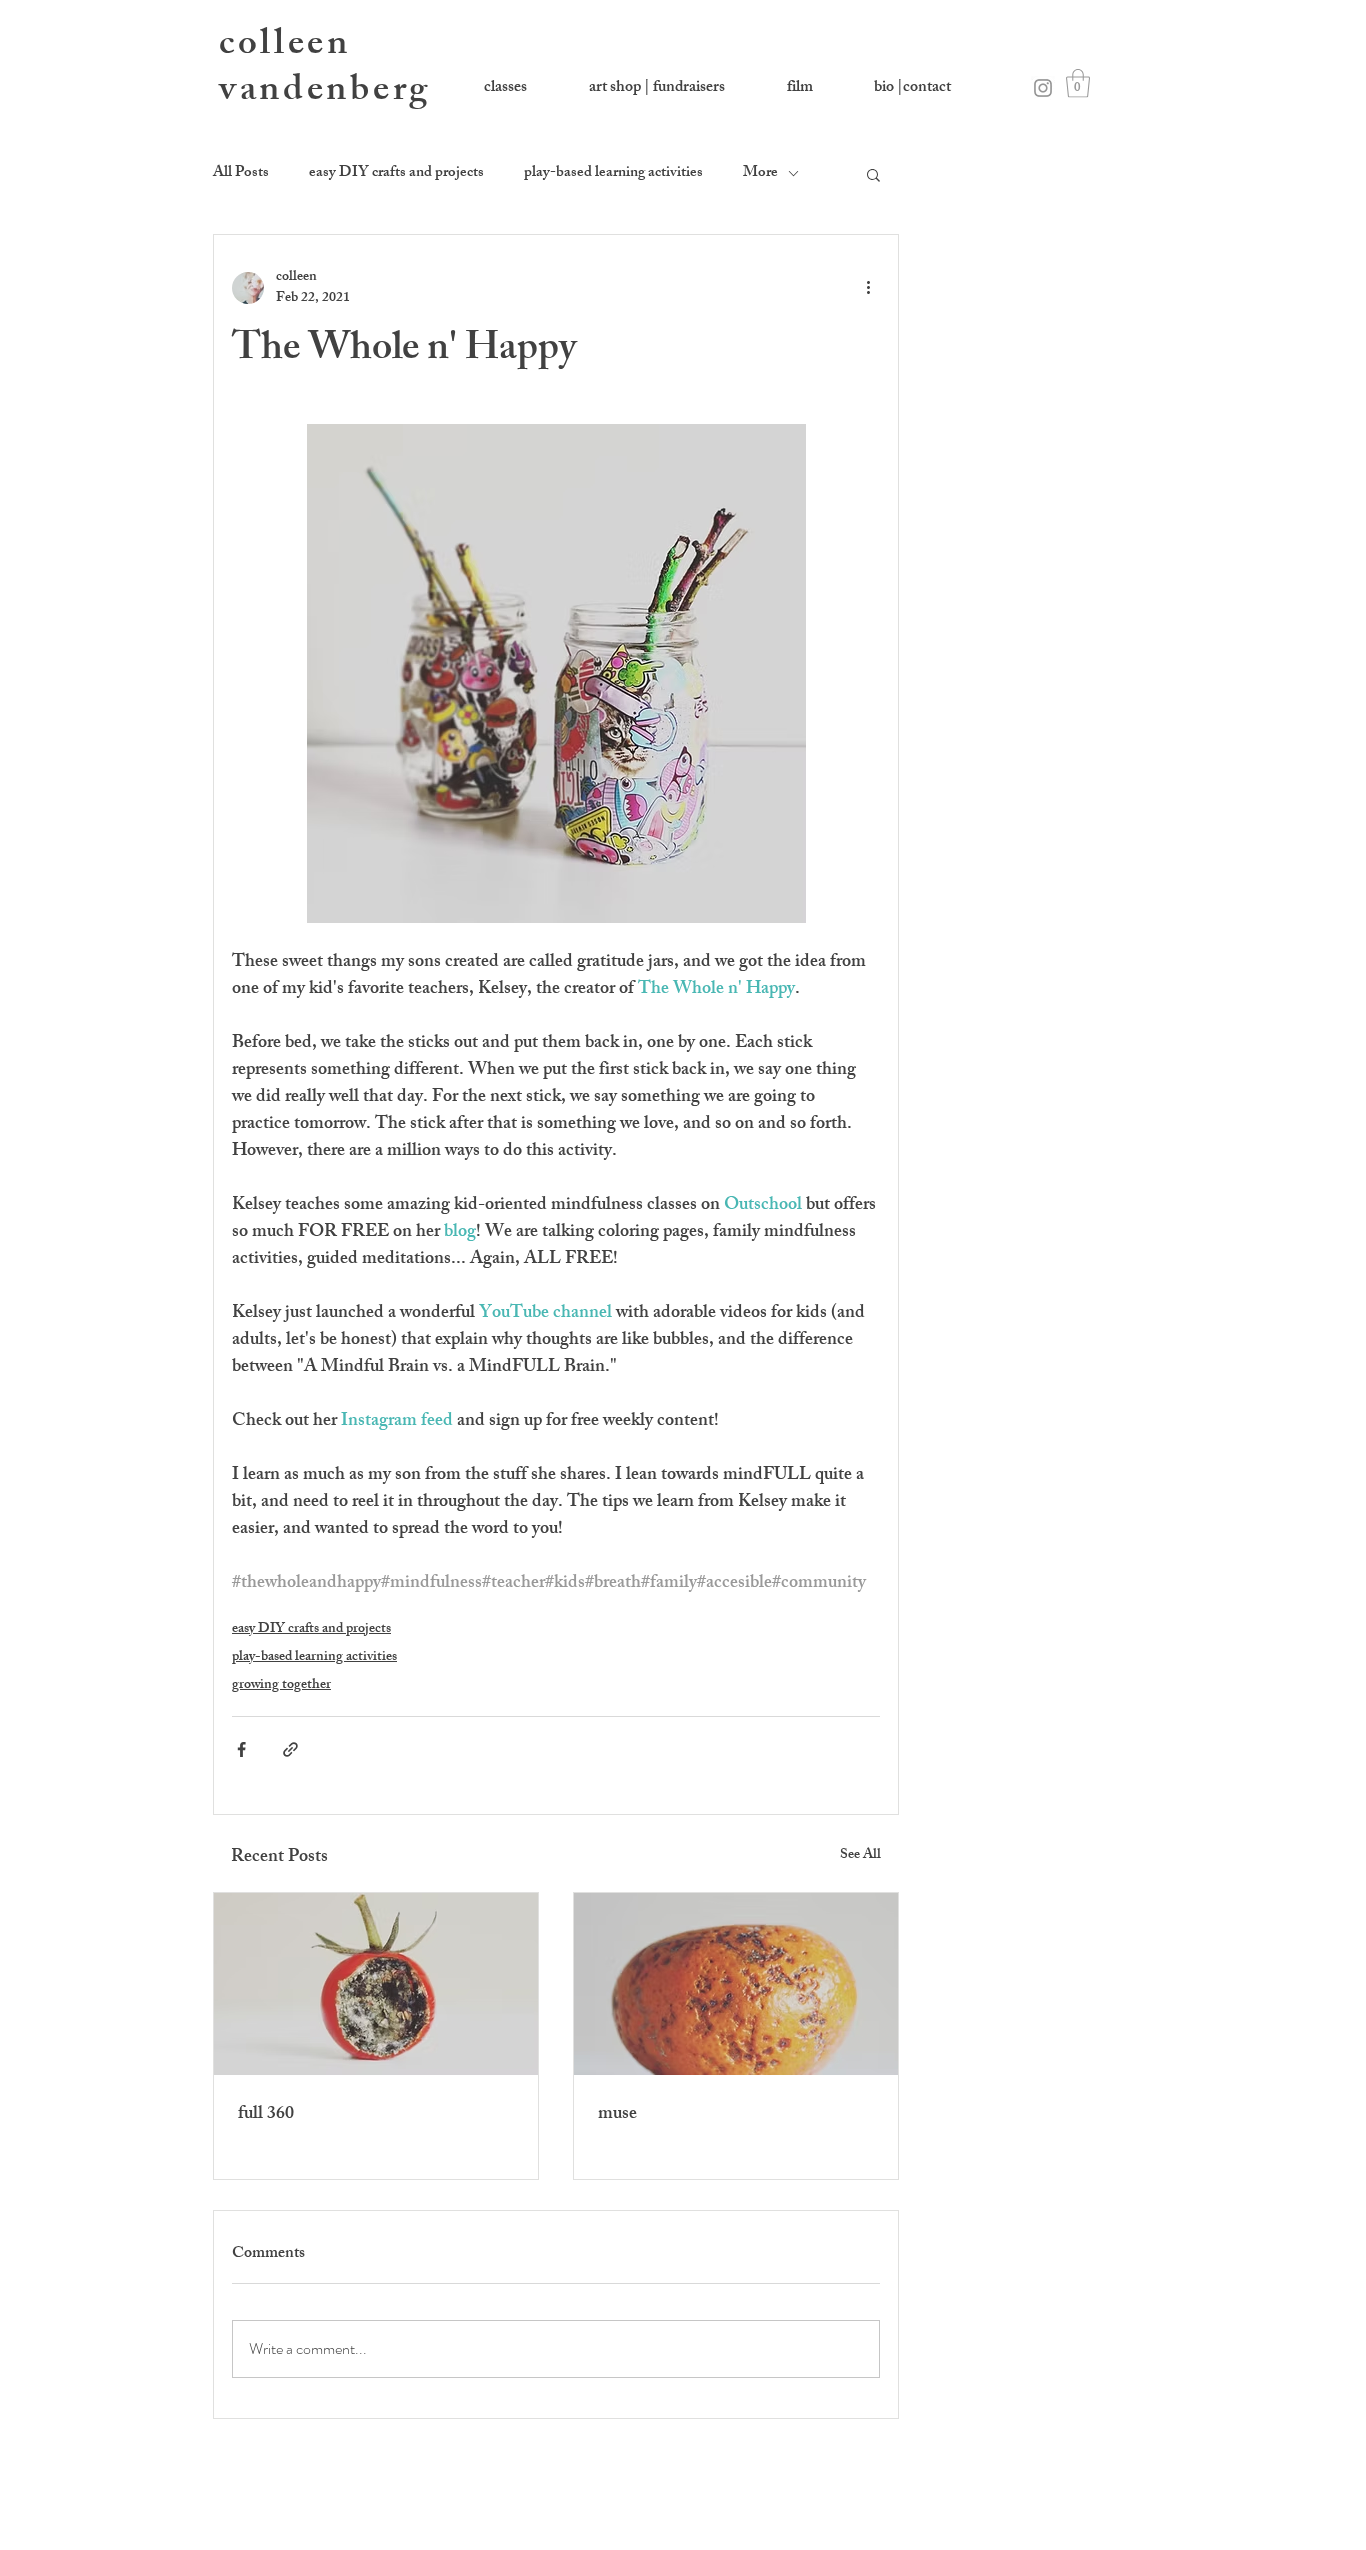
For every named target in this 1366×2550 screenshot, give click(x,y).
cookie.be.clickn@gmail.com (1076, 2525)
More (760, 174)
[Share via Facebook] (241, 1749)
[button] (1078, 83)
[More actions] (868, 288)
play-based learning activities (613, 174)
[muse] (736, 1984)
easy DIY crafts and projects (396, 174)
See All (860, 1856)
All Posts (241, 174)
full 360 (266, 2115)
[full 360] (376, 1984)
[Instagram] (1043, 88)
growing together (281, 1685)
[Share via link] (290, 1749)
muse (617, 2115)
